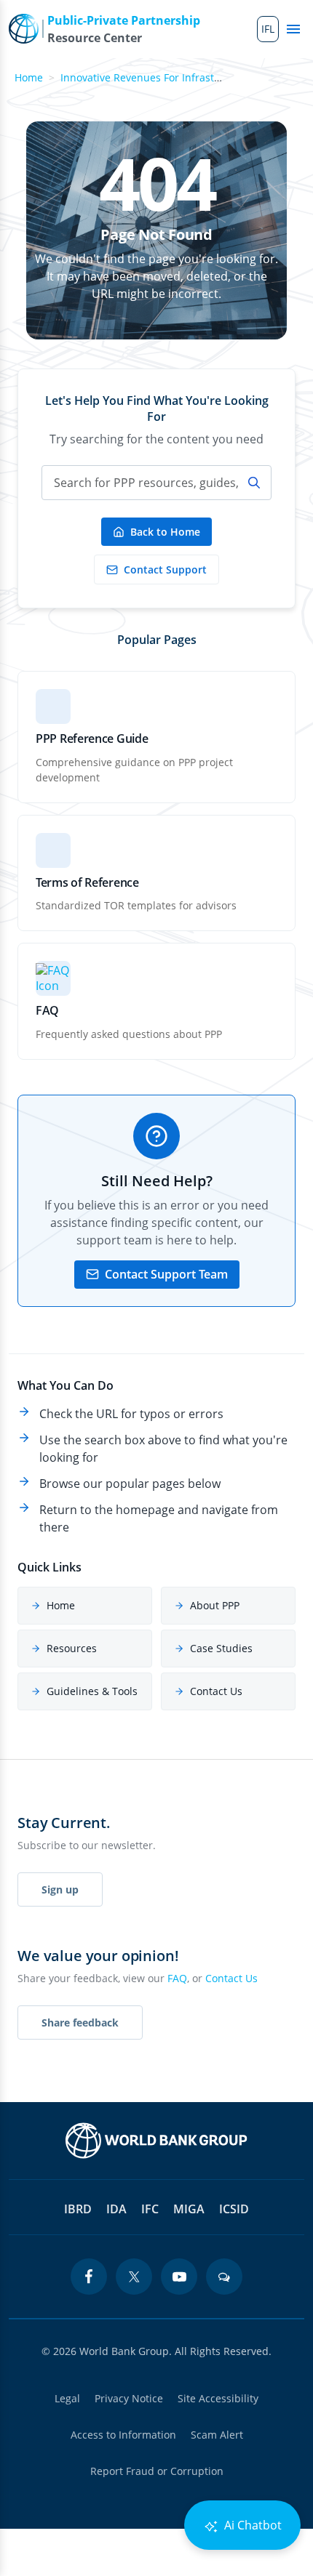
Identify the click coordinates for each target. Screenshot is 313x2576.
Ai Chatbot (251, 2525)
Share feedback (80, 2022)
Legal (67, 2398)
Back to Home (165, 532)
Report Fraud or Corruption (157, 2471)
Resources (72, 1648)
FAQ (177, 1978)
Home (29, 77)
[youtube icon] (179, 2277)
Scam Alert (217, 2435)
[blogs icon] (224, 2277)
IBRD (78, 2209)
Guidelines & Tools (92, 1691)
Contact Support (165, 569)
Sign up (60, 1889)
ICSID (234, 2209)
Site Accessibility (218, 2398)
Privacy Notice (129, 2398)
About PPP (215, 1605)
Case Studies (221, 1648)
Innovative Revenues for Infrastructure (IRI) (166, 77)
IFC (150, 2209)
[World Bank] (156, 2141)
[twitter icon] (134, 2277)
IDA (116, 2209)
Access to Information (123, 2435)
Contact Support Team (166, 1274)
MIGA (189, 2209)
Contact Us (216, 1691)
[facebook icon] (89, 2277)
